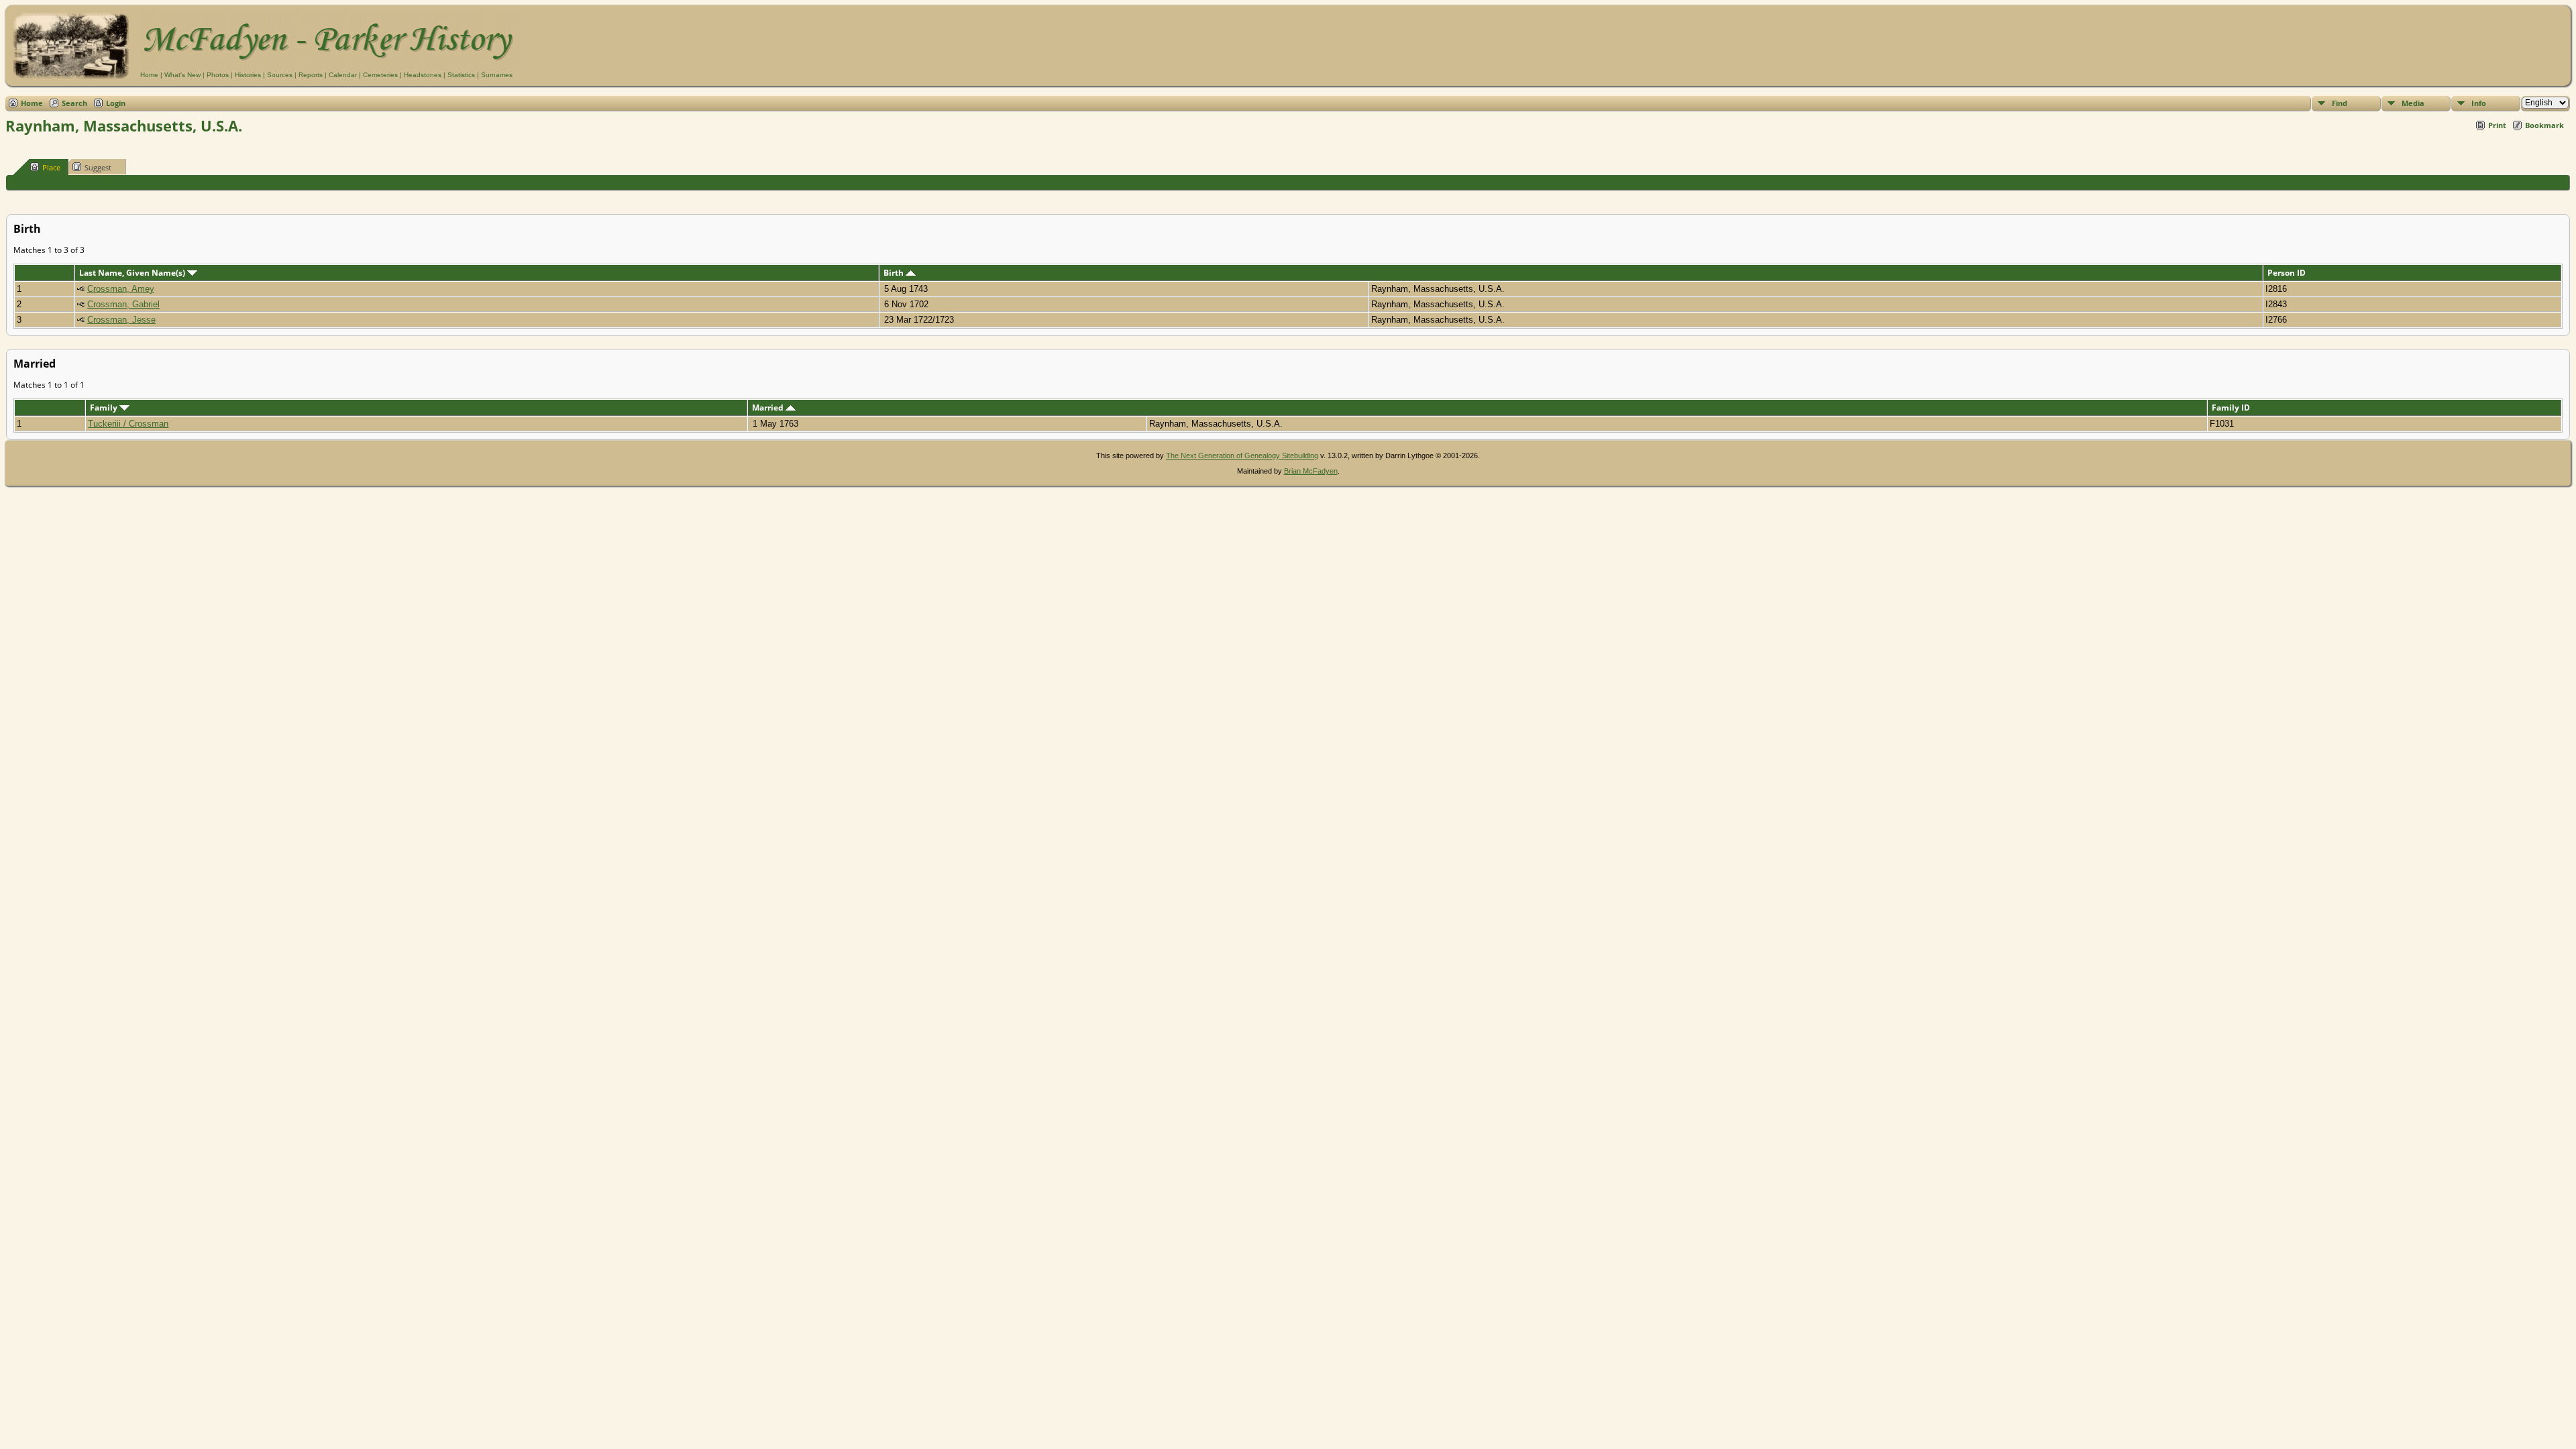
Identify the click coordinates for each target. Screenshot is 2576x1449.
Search (74, 103)
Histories (248, 75)
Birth (895, 273)
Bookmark (2544, 125)
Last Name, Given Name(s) (133, 273)
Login (116, 103)
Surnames (497, 75)
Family (105, 408)
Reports (311, 75)
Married (769, 408)
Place (51, 167)
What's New (182, 75)
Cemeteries (380, 75)
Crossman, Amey (121, 289)
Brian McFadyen (1311, 471)
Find (2340, 103)
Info (2479, 103)
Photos (218, 75)
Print (2497, 125)
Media (2413, 103)
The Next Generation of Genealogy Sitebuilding (1242, 455)
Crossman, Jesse (121, 320)
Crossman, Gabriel (123, 304)
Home (149, 75)
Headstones (423, 75)
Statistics (461, 75)
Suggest (98, 167)
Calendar (343, 75)
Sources (280, 75)
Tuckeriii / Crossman (128, 424)
